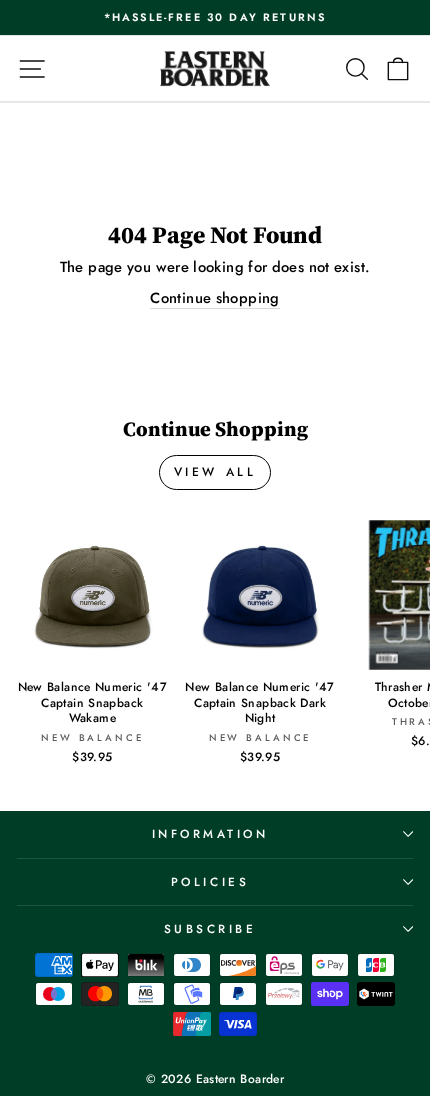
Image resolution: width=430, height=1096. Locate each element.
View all (215, 472)
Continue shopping (214, 298)
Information (210, 833)
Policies (210, 881)
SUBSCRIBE (210, 928)
